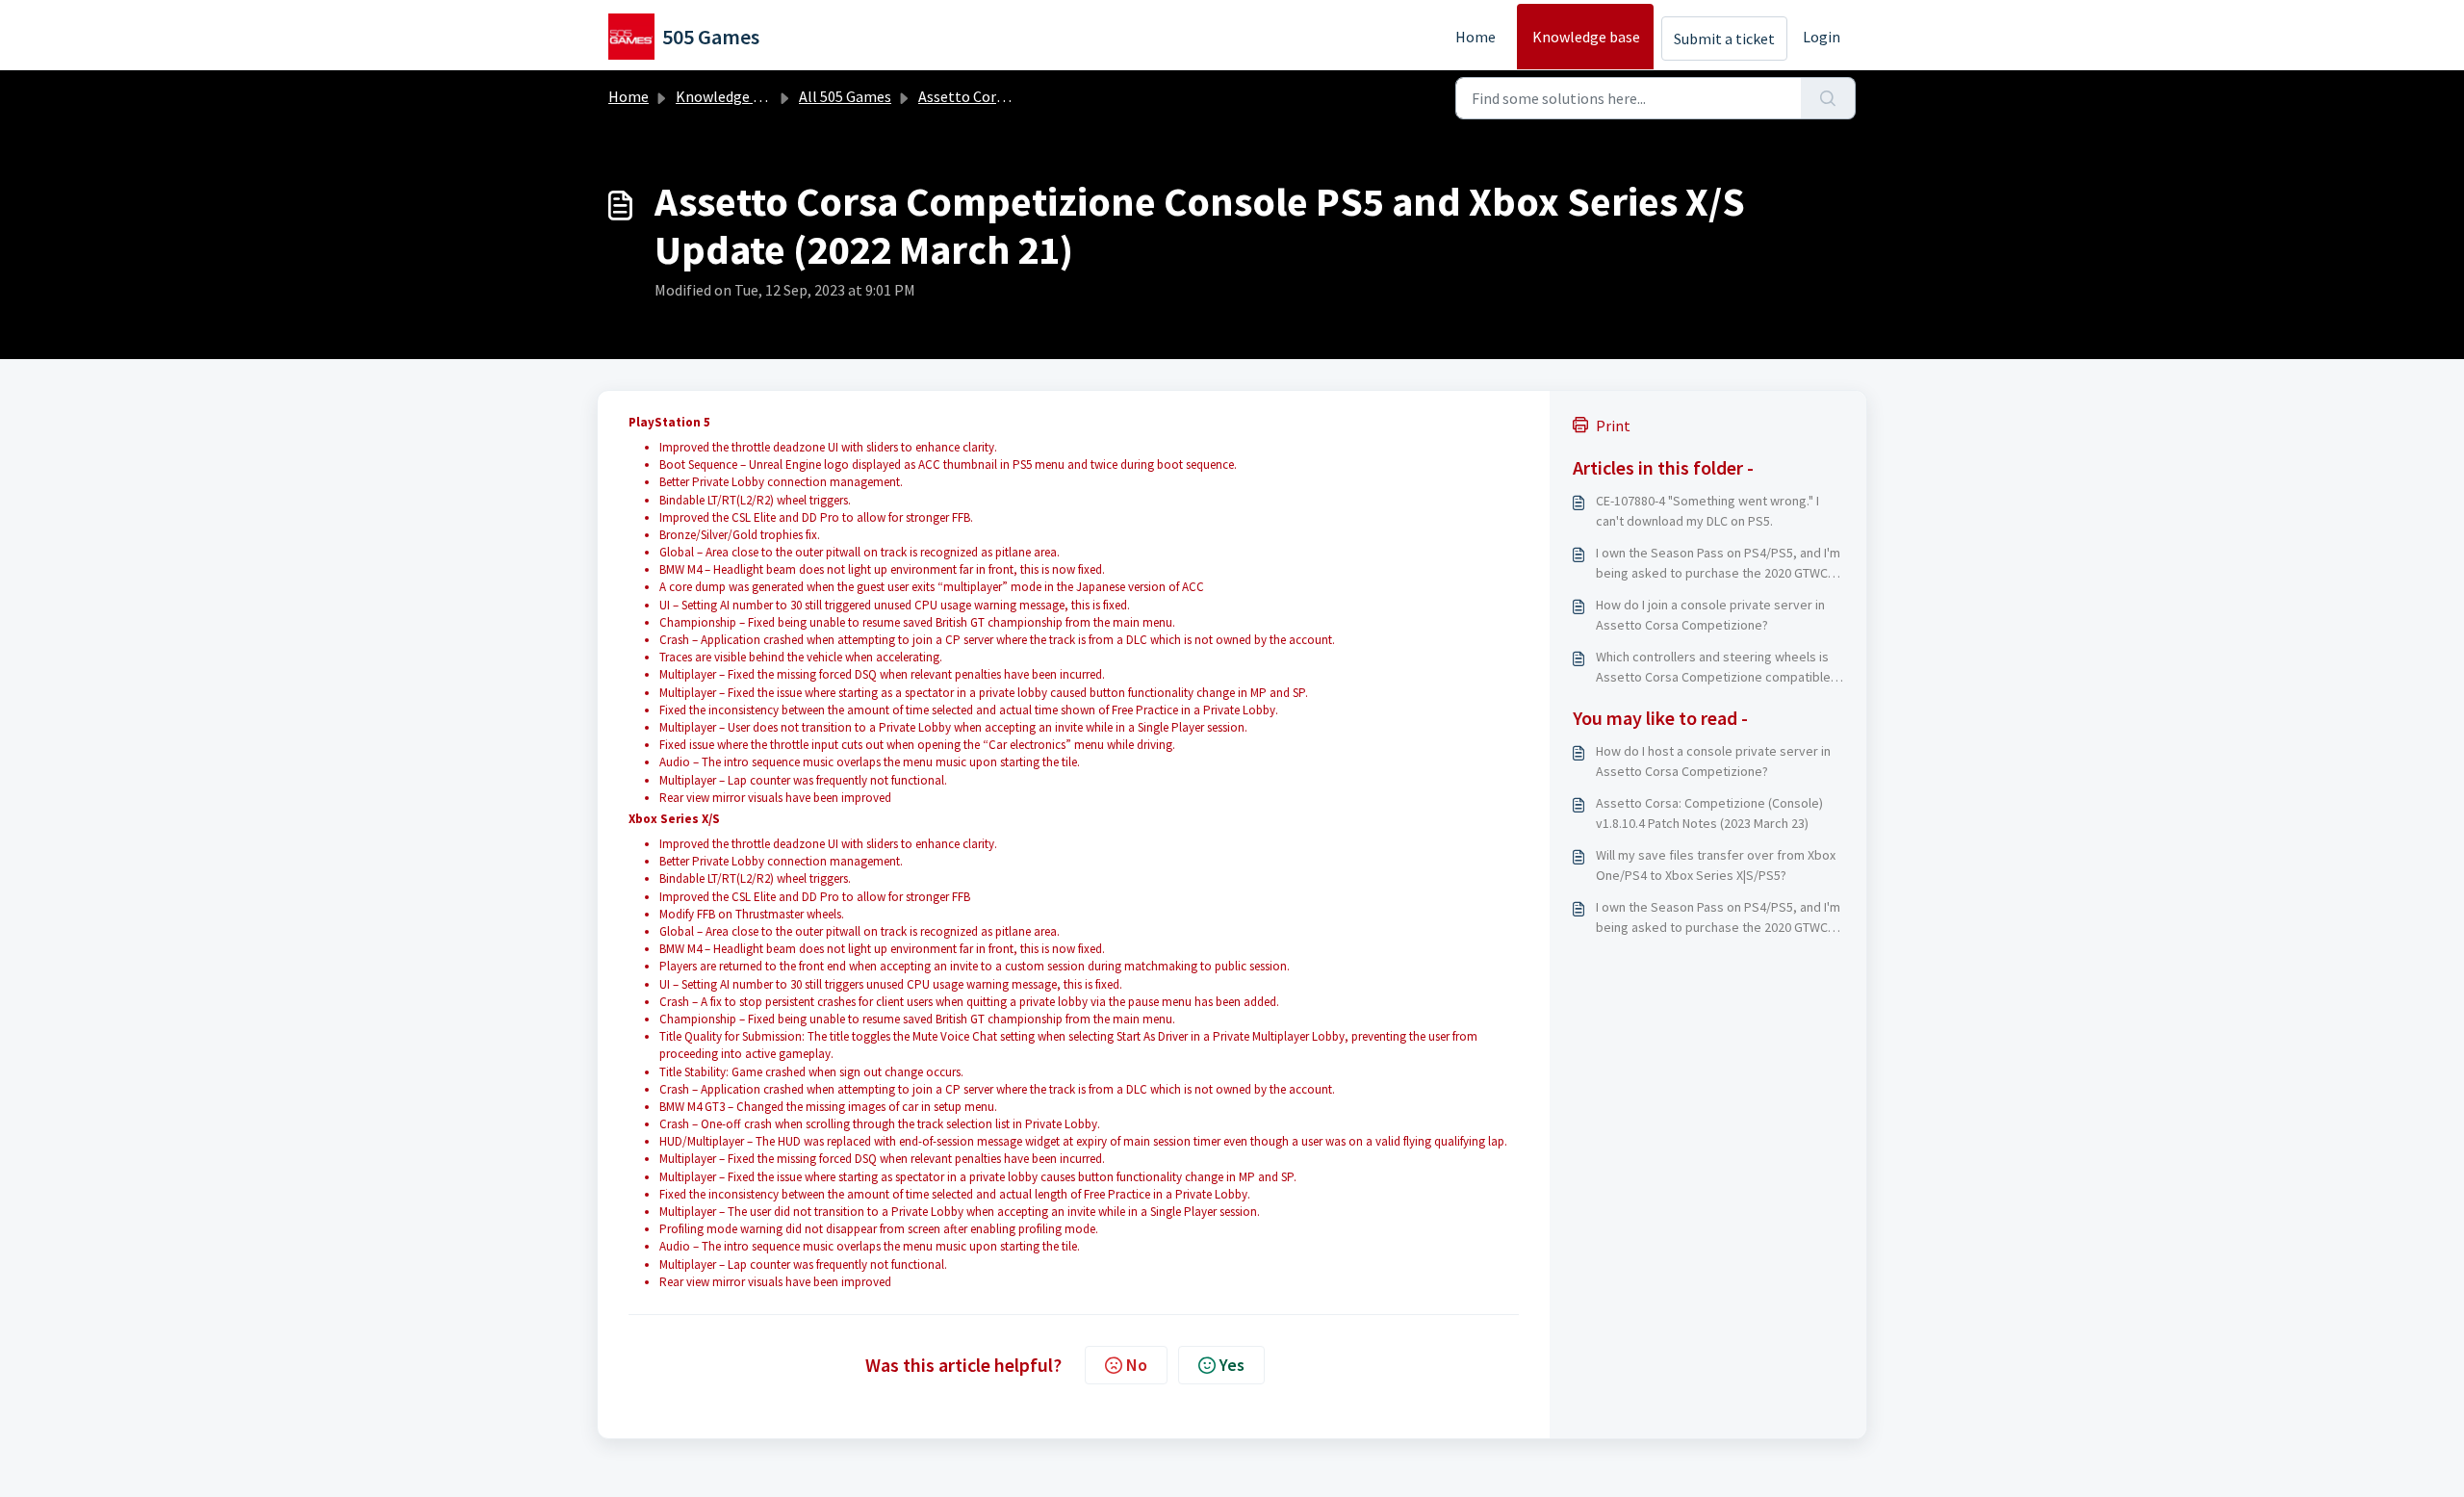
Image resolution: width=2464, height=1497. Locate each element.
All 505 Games (845, 96)
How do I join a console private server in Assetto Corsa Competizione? (1710, 615)
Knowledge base (1586, 37)
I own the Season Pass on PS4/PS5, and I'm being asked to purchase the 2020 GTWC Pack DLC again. (1718, 564)
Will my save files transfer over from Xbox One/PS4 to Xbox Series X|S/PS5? (1716, 865)
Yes (1232, 1365)
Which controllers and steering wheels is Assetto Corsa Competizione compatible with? (1713, 668)
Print (1613, 426)
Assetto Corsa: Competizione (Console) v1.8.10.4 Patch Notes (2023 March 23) (1709, 813)
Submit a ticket (1724, 39)
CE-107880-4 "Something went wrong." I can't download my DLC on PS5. (1707, 511)
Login (1822, 37)
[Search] (1828, 98)
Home (1476, 37)
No (1137, 1365)
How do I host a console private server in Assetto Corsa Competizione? (1713, 761)
